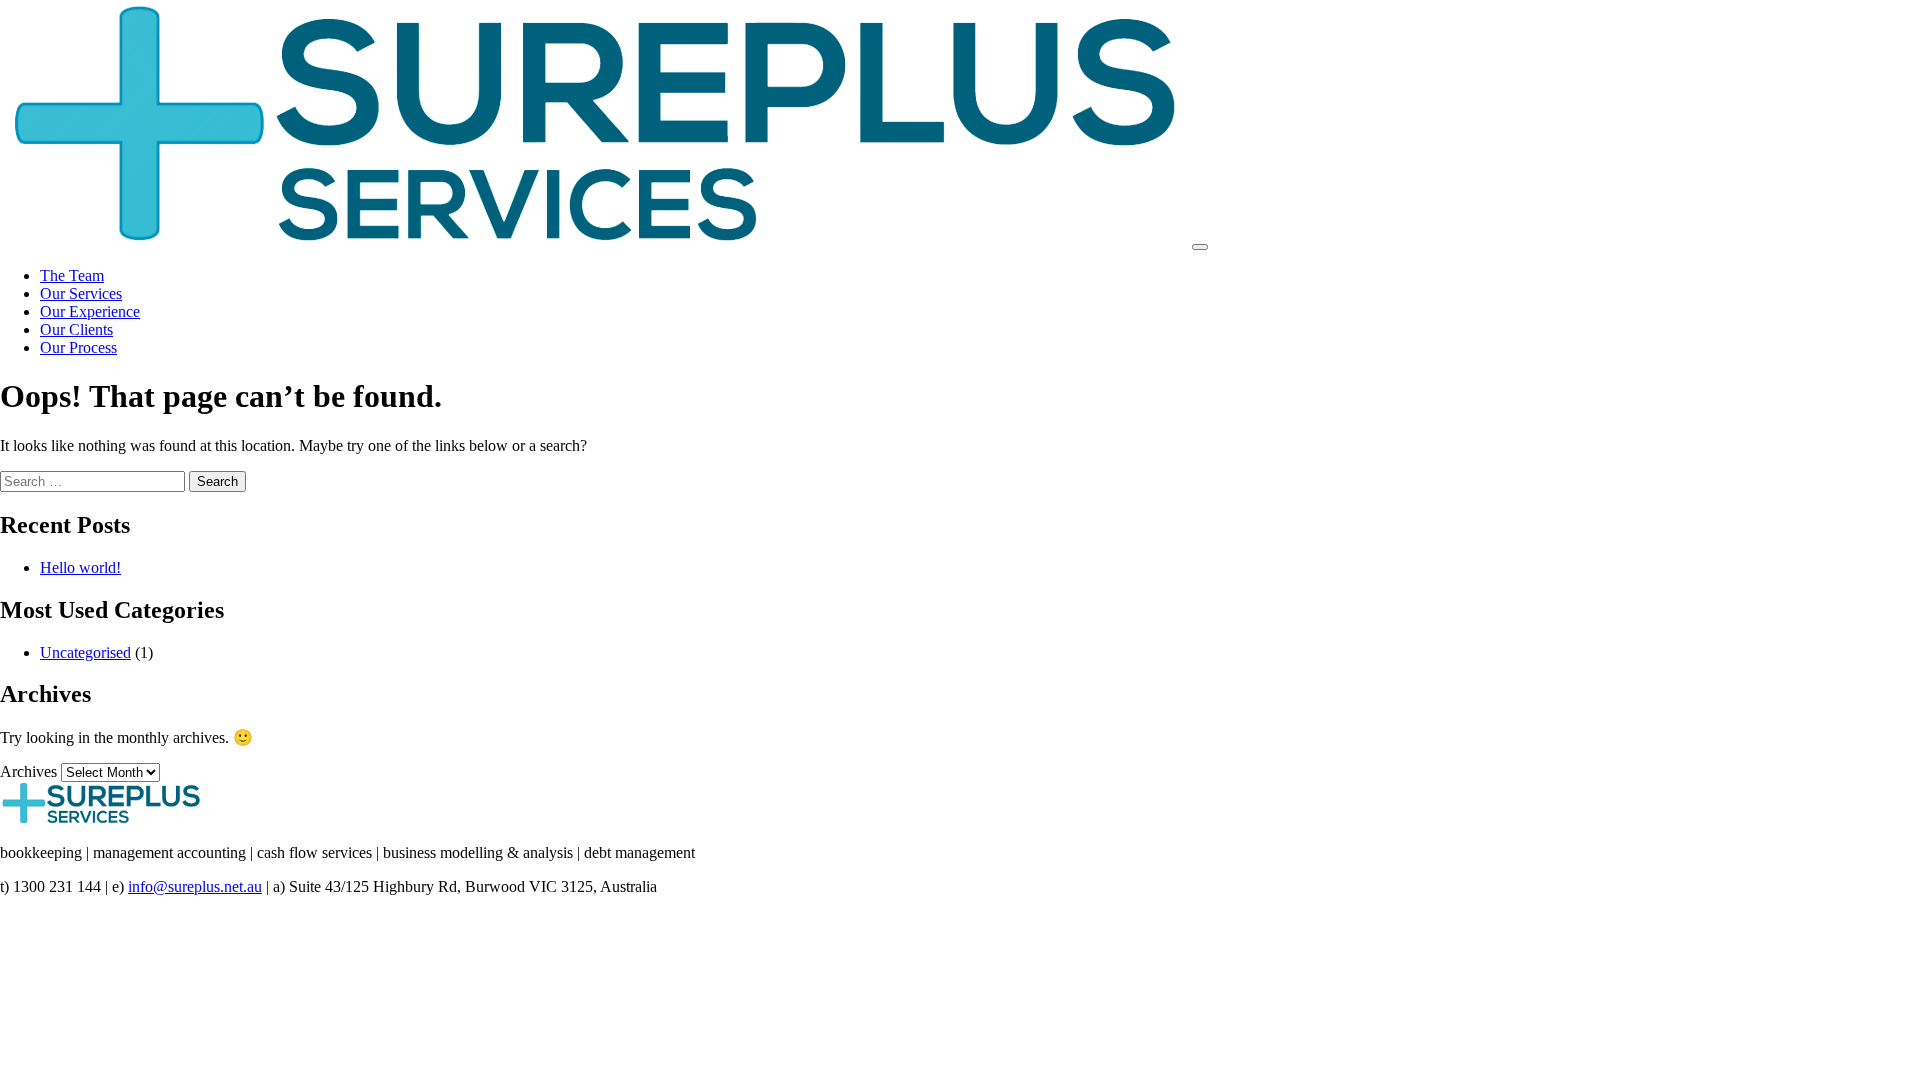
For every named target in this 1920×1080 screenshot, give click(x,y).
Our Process (78, 347)
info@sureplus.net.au (195, 886)
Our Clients (76, 329)
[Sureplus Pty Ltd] (594, 241)
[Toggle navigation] (1200, 247)
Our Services (81, 293)
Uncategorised (85, 652)
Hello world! (80, 567)
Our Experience (90, 311)
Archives (28, 771)
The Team (72, 275)
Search (217, 481)
